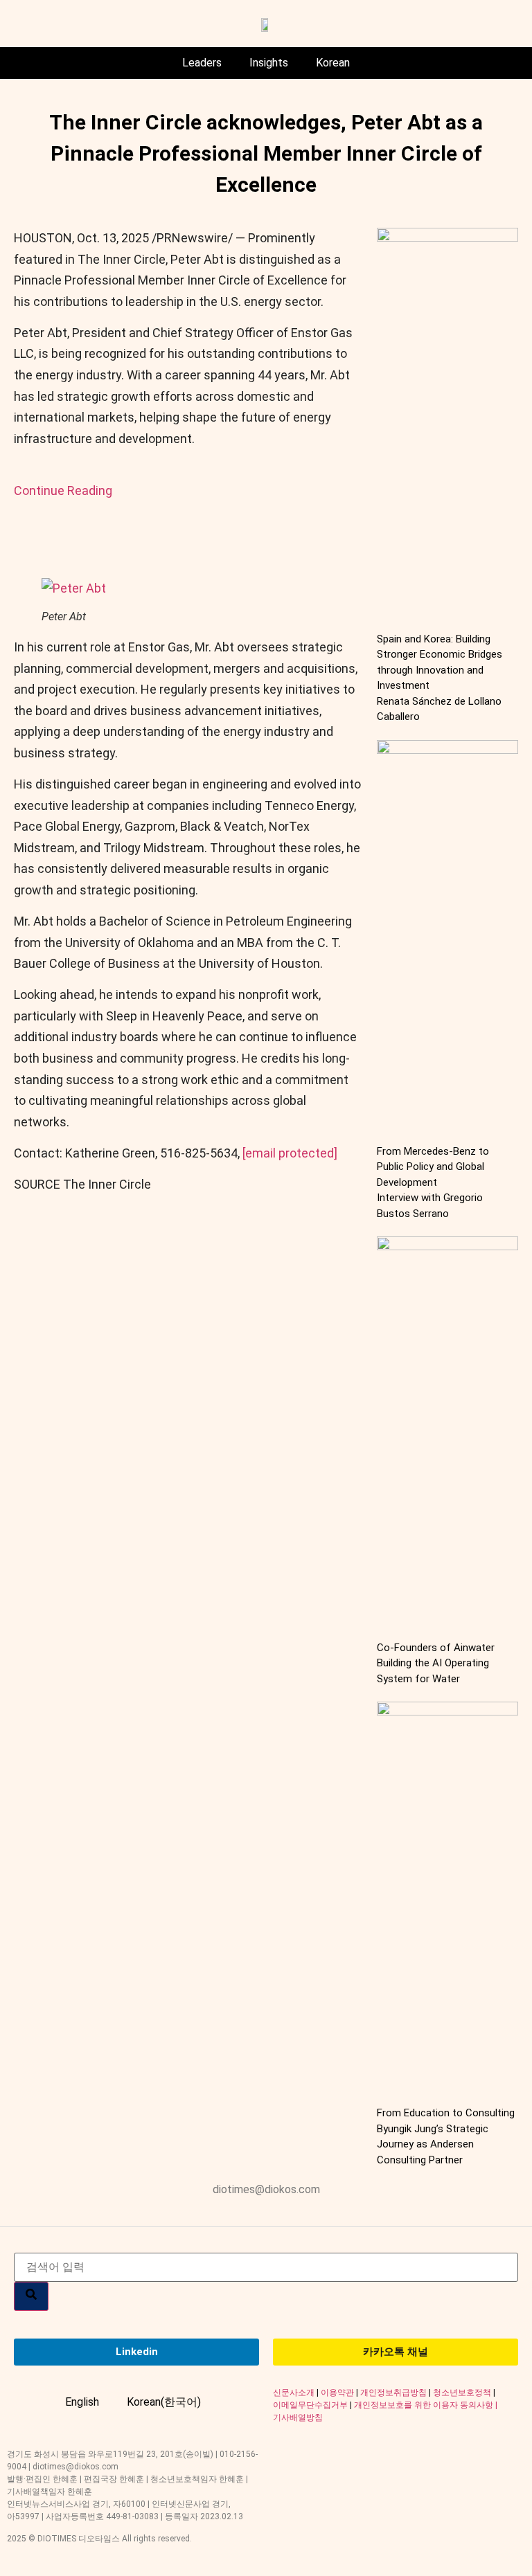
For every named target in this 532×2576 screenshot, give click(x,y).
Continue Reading (63, 490)
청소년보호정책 (462, 2393)
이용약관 (337, 2393)
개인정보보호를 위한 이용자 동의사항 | (426, 2405)
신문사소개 (294, 2393)
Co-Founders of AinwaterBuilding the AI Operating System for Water (436, 1663)
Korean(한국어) (164, 2402)
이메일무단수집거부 (310, 2405)
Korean (333, 63)
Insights (269, 63)
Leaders (202, 63)
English (82, 2402)
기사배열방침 (298, 2417)
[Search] (31, 2296)
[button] (74, 588)
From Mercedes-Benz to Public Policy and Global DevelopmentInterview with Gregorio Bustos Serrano (433, 1182)
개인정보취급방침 (393, 2393)
